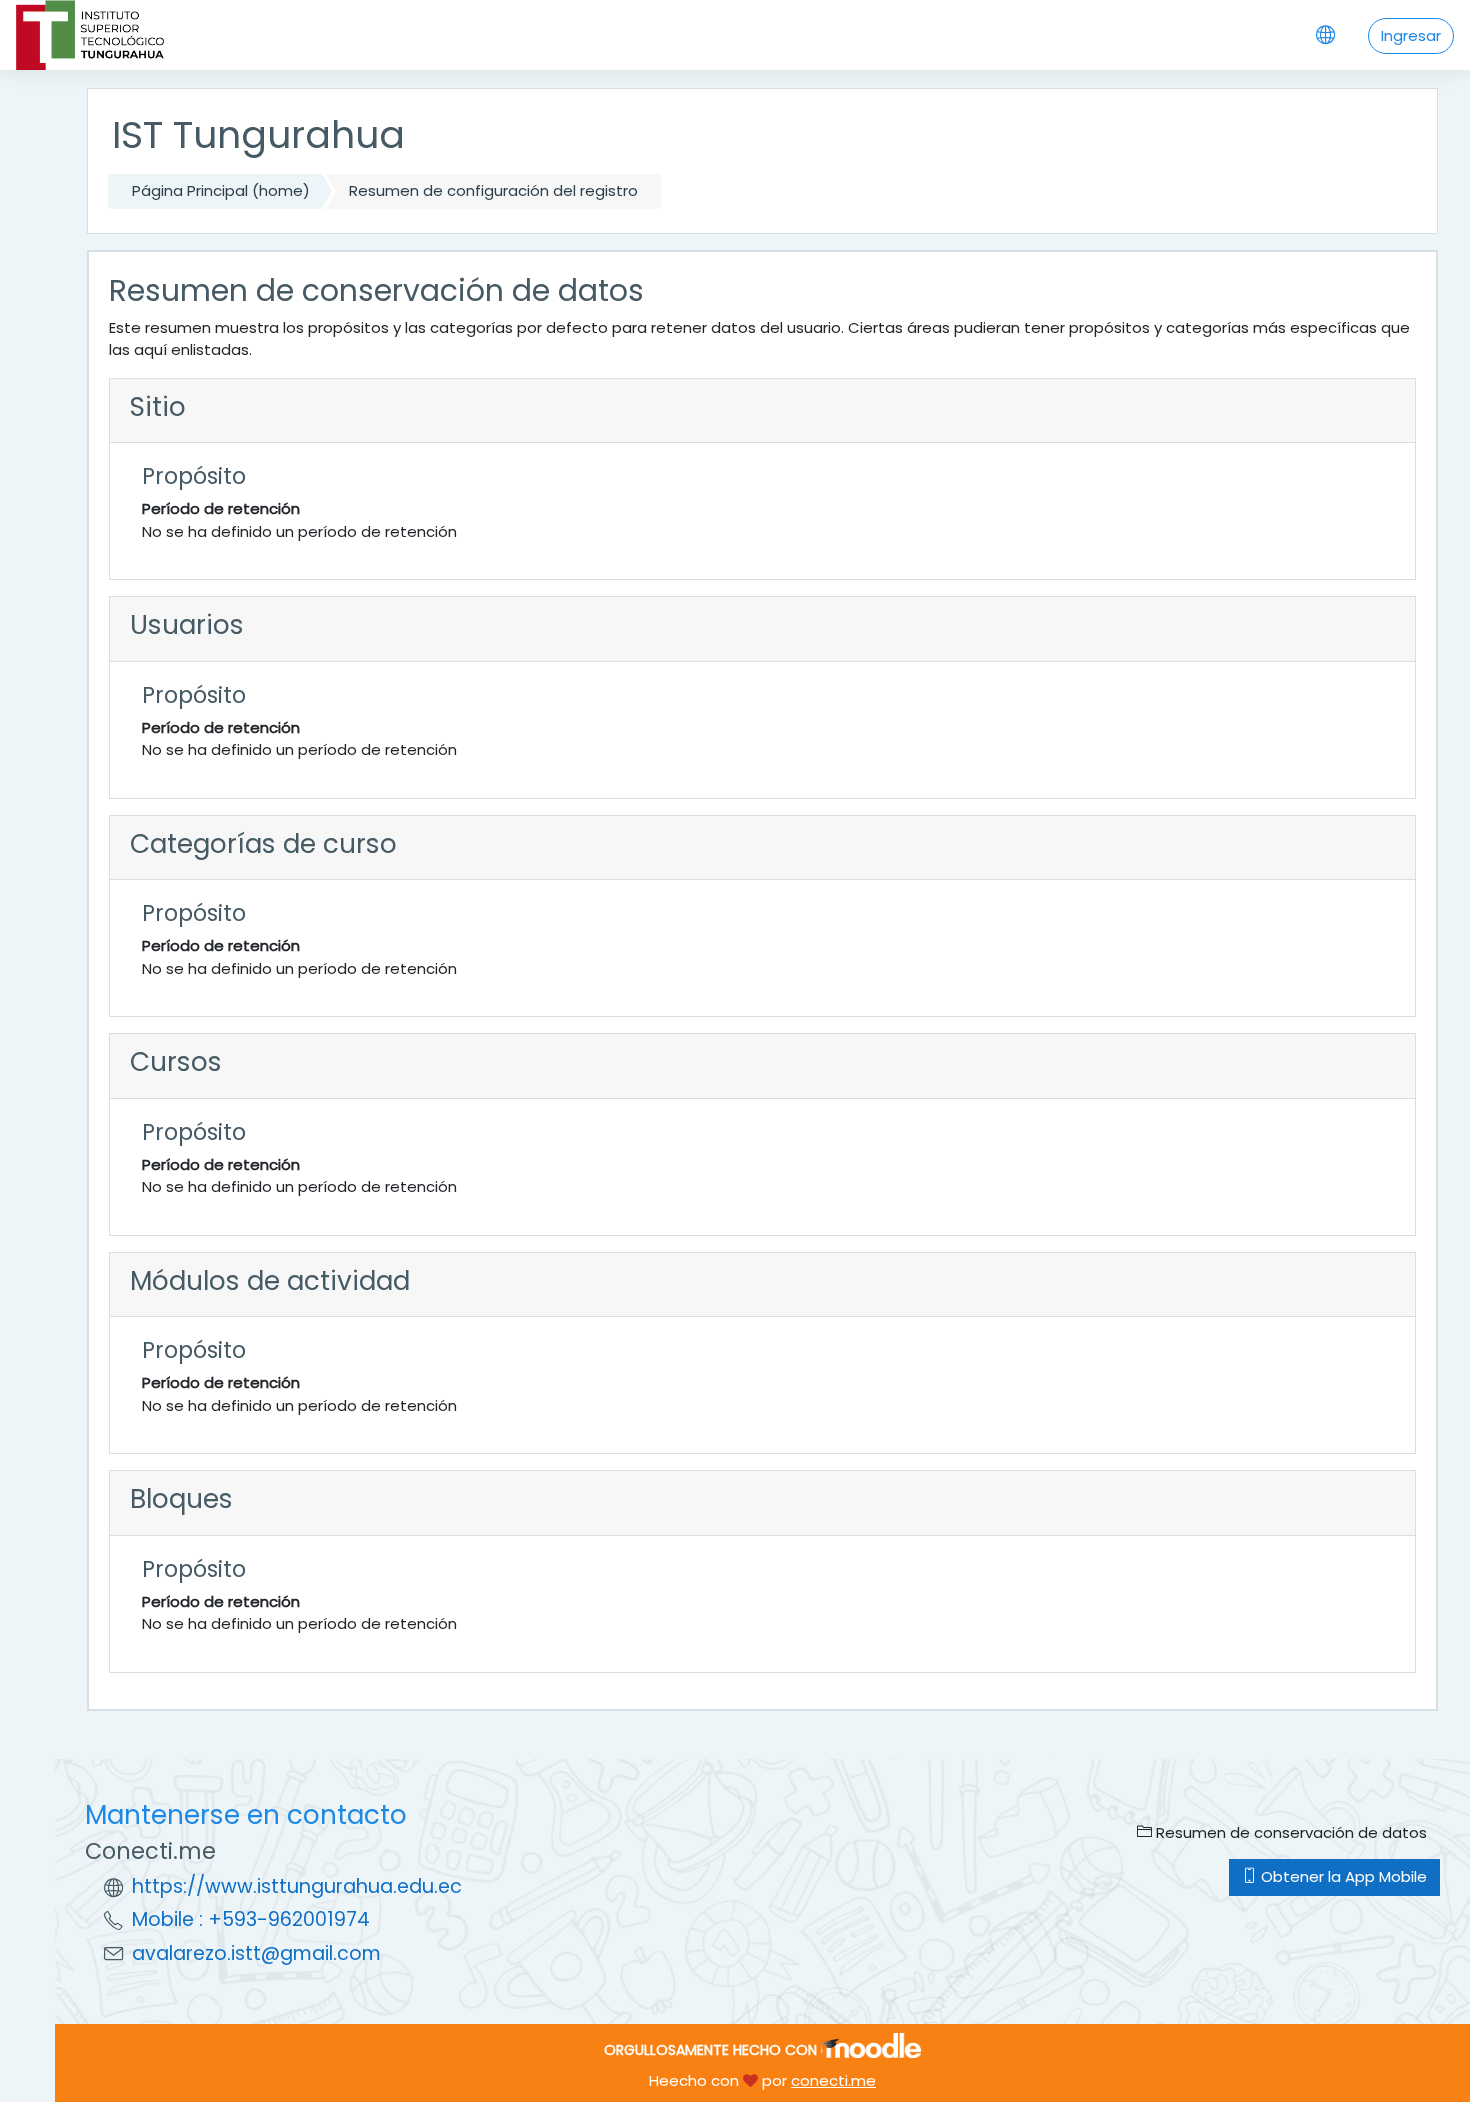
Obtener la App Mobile (1342, 1876)
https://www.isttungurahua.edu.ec (297, 1886)
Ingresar (1411, 35)
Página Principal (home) (221, 190)
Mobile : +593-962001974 (251, 1919)
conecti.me (833, 2080)
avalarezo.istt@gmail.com (256, 1953)
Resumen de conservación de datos (1289, 1832)
